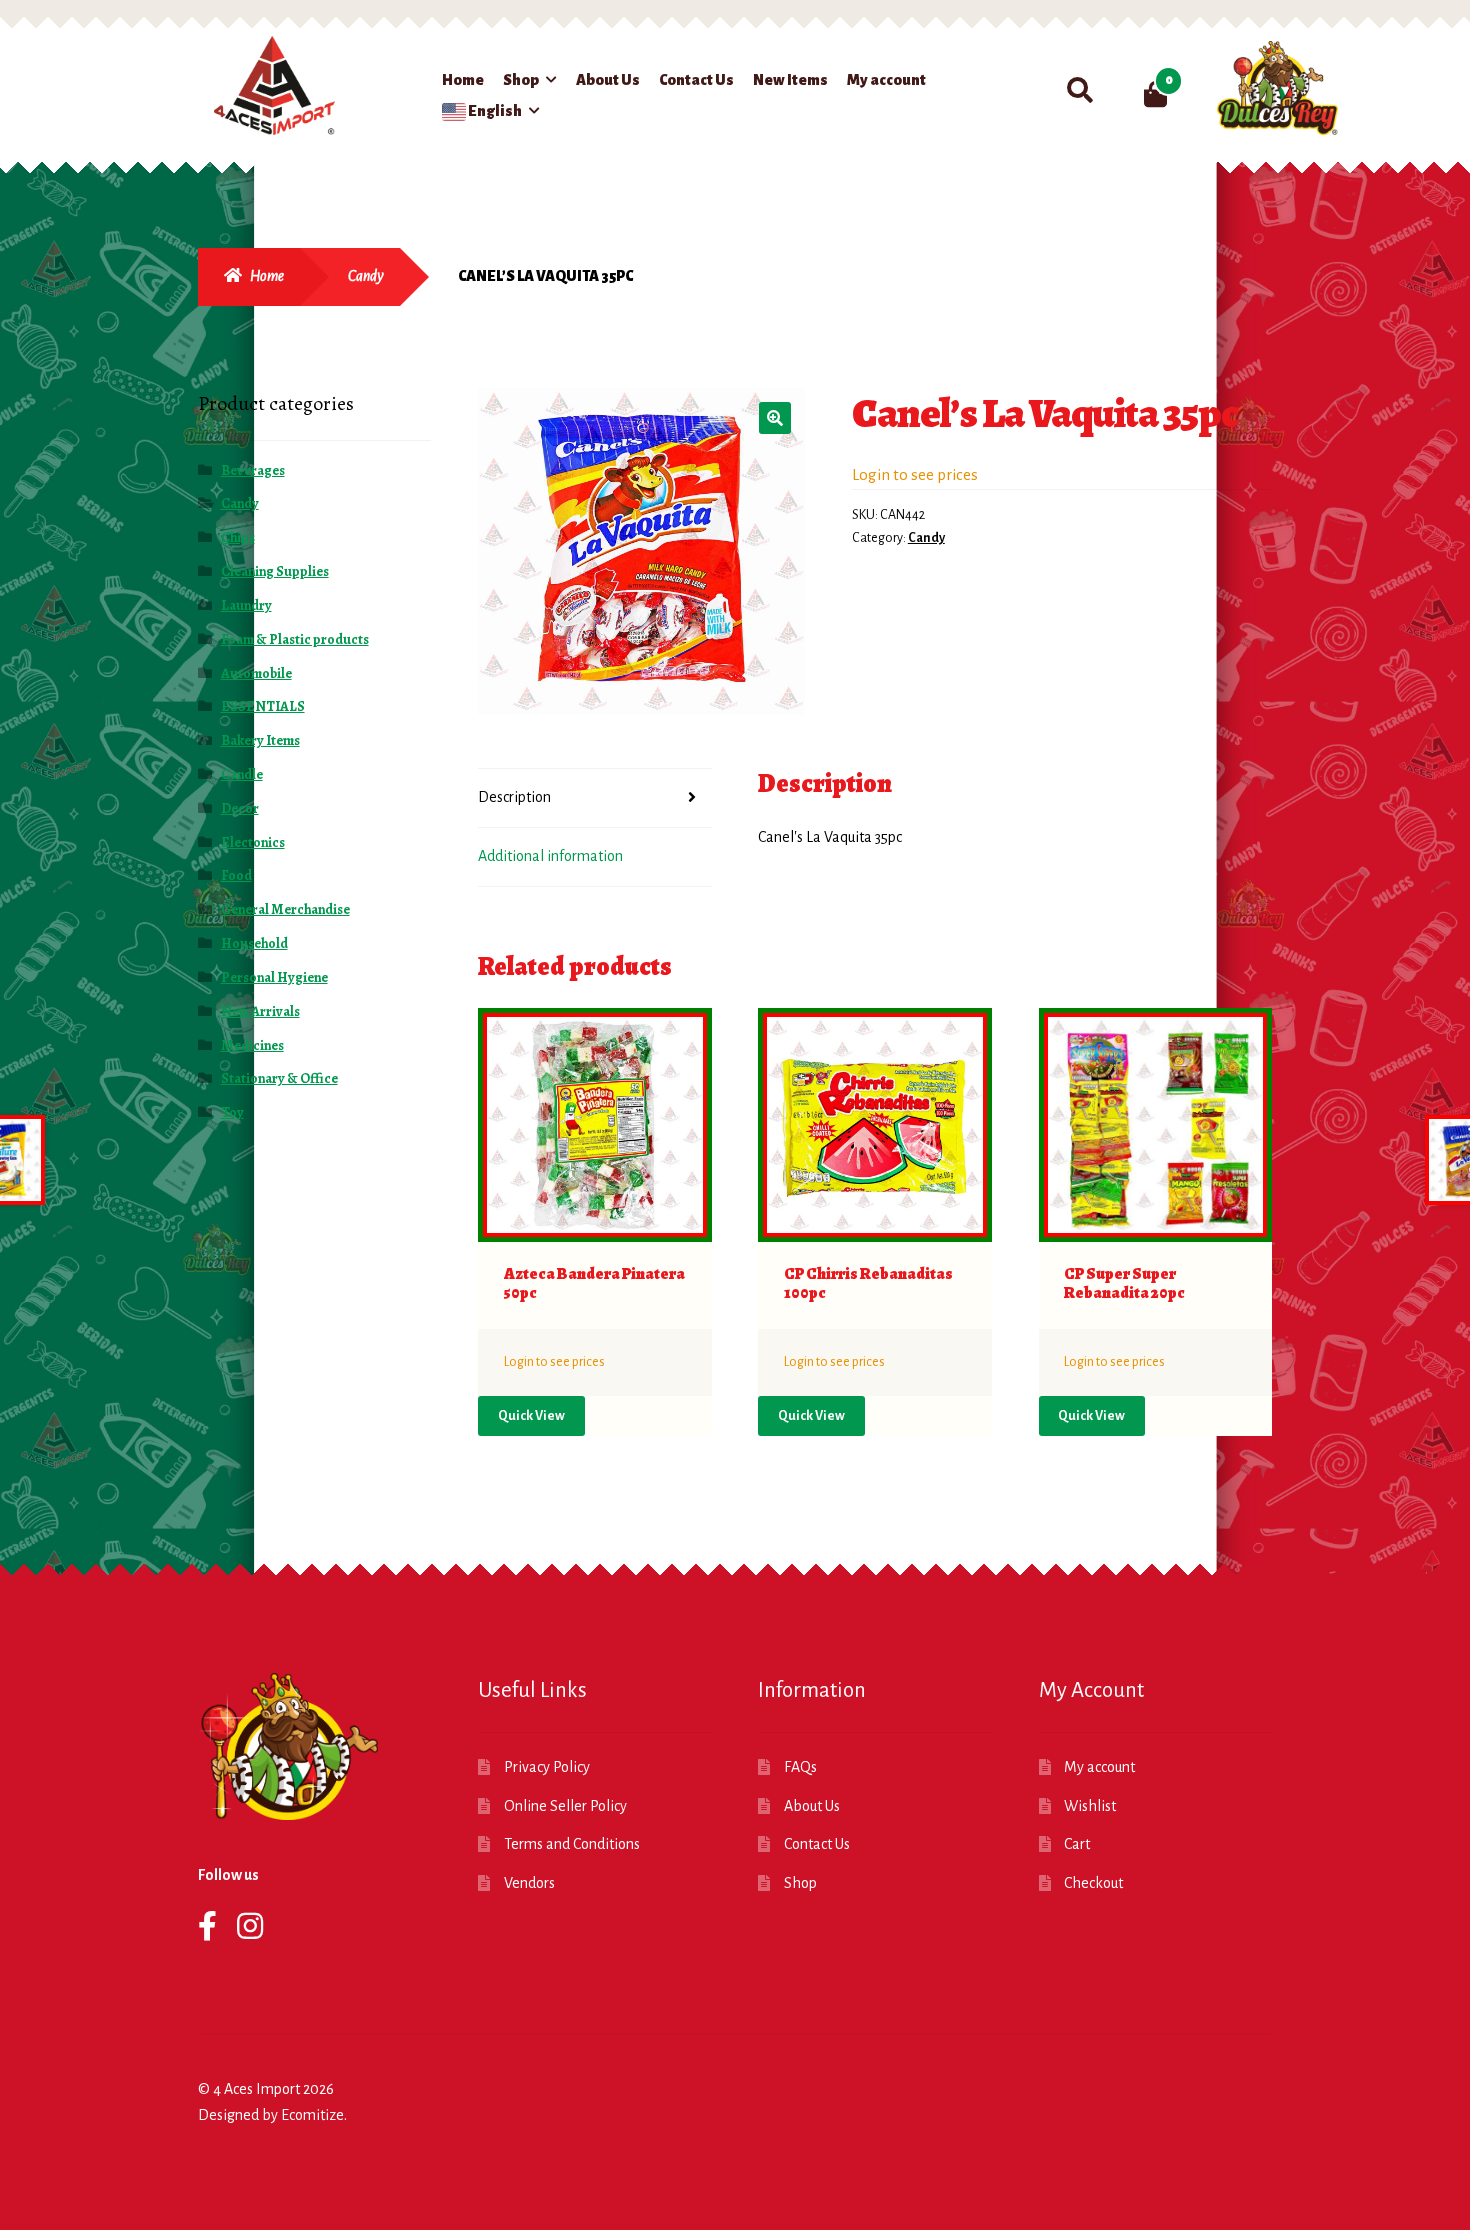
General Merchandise (285, 909)
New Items (790, 80)
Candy (366, 276)
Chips (238, 537)
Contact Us (696, 80)
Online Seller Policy (565, 1806)
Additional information (550, 856)
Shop (521, 80)
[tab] (595, 798)
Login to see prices (915, 474)
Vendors (529, 1883)
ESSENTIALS (263, 706)
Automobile (256, 673)
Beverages (253, 470)
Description (514, 797)
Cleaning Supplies (275, 571)
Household (254, 943)
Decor (240, 808)
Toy (232, 1112)
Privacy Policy (547, 1767)
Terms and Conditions (572, 1844)
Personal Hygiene (274, 977)
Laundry (246, 605)
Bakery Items (260, 740)
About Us (608, 80)
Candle (242, 774)
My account (886, 80)
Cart (1077, 1844)
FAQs (800, 1767)
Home (463, 80)
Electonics (253, 842)
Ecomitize (312, 2115)
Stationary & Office (279, 1078)
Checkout (1093, 1883)
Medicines (252, 1045)
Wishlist (1090, 1806)
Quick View (531, 1416)
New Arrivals (260, 1011)
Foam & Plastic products (295, 639)
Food (236, 875)
